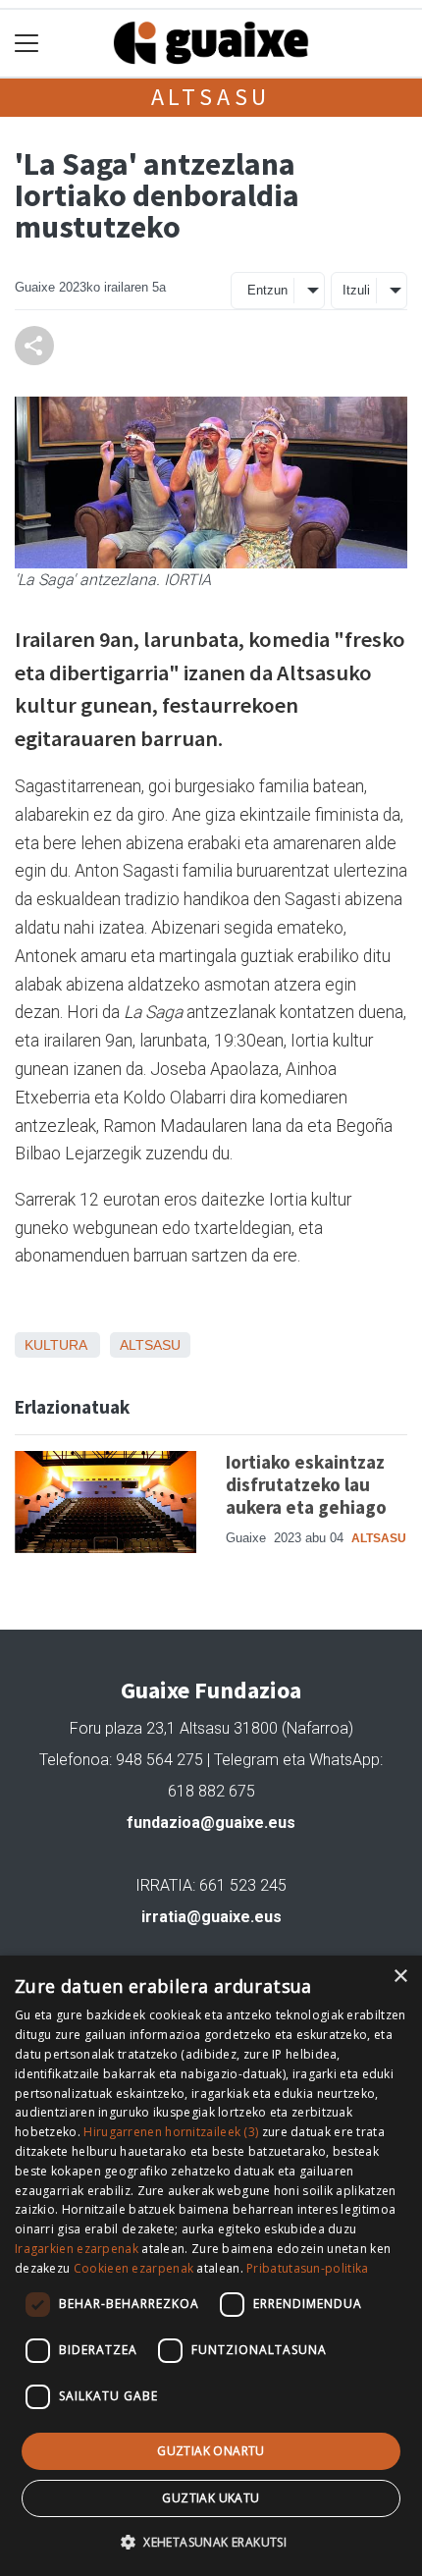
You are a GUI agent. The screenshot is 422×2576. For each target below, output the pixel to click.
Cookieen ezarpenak (133, 2268)
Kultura (55, 1345)
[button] (211, 2542)
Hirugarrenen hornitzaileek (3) (171, 2132)
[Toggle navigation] (27, 44)
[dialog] (211, 2266)
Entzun (267, 290)
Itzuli (356, 290)
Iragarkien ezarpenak (77, 2249)
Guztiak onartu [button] (211, 2451)
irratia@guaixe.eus (211, 1917)
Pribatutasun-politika (307, 2268)
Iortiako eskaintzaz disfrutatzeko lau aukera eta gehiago (306, 1484)
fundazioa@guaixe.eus (211, 1823)
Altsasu (211, 97)
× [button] (400, 1977)
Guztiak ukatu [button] (211, 2498)
